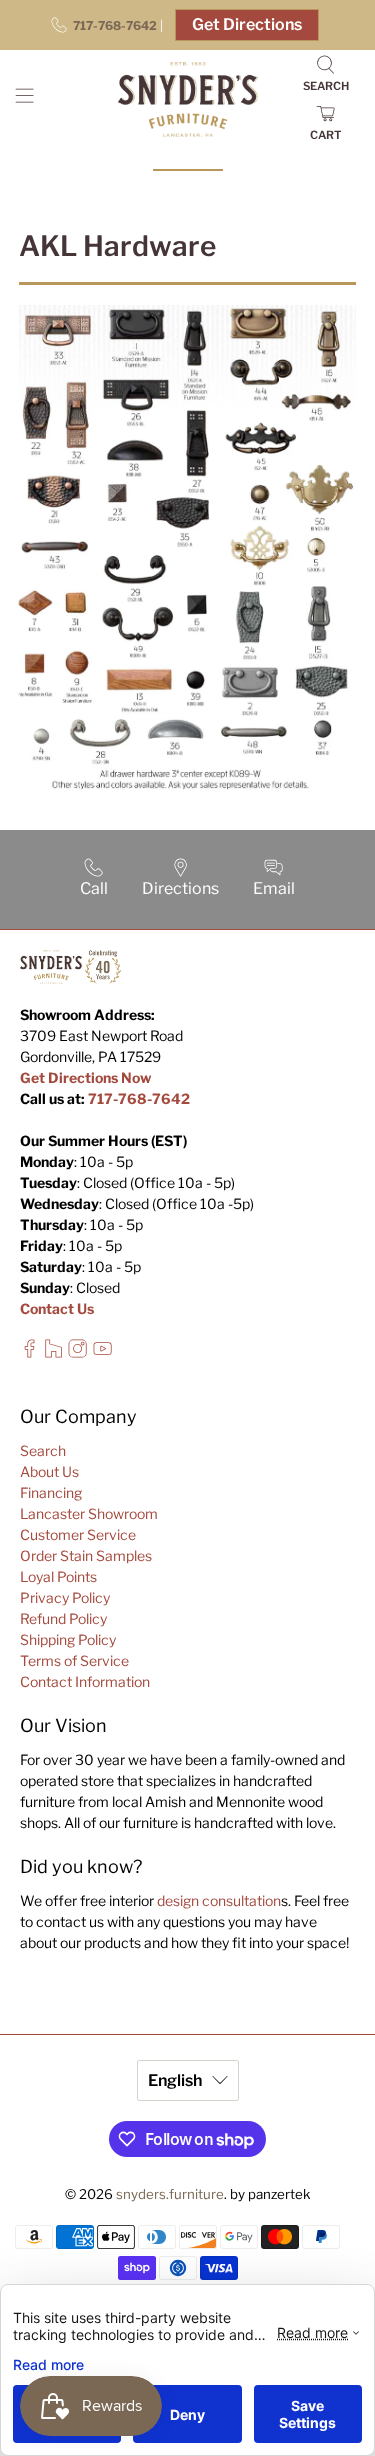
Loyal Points (58, 1576)
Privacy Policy (65, 1597)
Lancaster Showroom (89, 1513)
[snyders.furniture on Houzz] (53, 1352)
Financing (51, 1492)
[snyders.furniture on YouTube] (102, 1352)
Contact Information (85, 1681)
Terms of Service (74, 1660)
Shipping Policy (68, 1639)
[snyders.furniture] (188, 100)
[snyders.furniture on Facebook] (29, 1352)
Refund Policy (63, 1618)
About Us (49, 1471)
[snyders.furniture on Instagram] (77, 1352)
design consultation (219, 1900)
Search (43, 1450)
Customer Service (78, 1534)
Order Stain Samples (86, 1555)
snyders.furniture (170, 2194)
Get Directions (247, 24)
